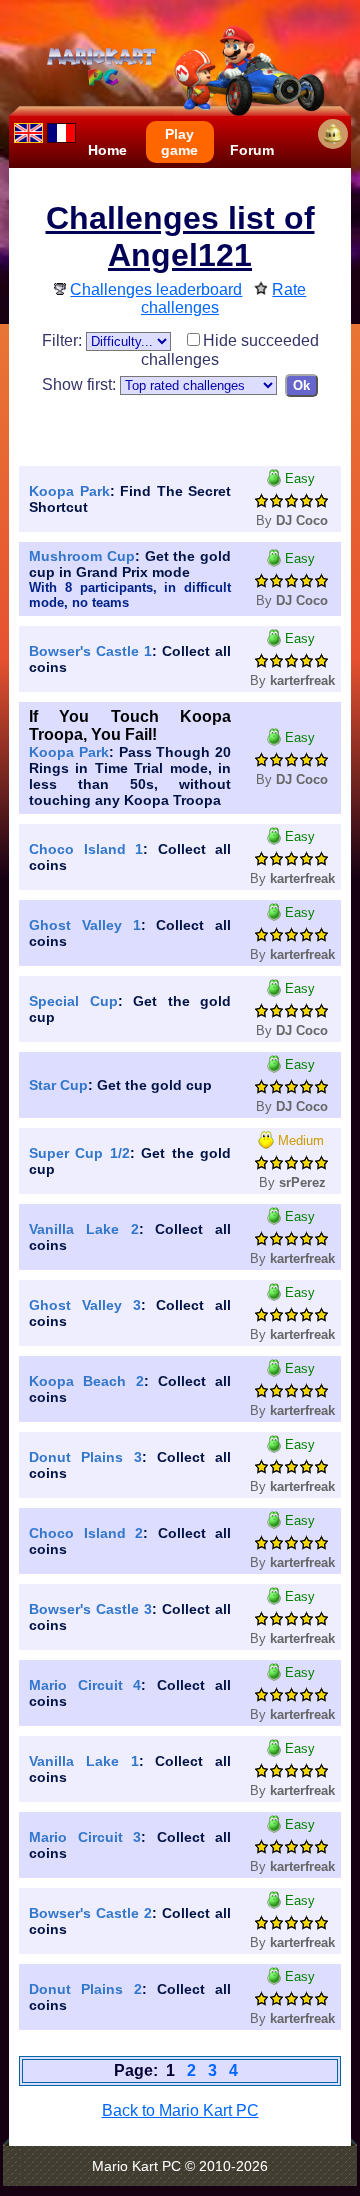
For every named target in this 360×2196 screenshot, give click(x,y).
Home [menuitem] (107, 150)
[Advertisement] (189, 427)
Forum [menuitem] (252, 150)
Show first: (81, 384)
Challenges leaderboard (156, 289)
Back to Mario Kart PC (180, 2110)
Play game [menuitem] (179, 142)
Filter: (64, 340)
